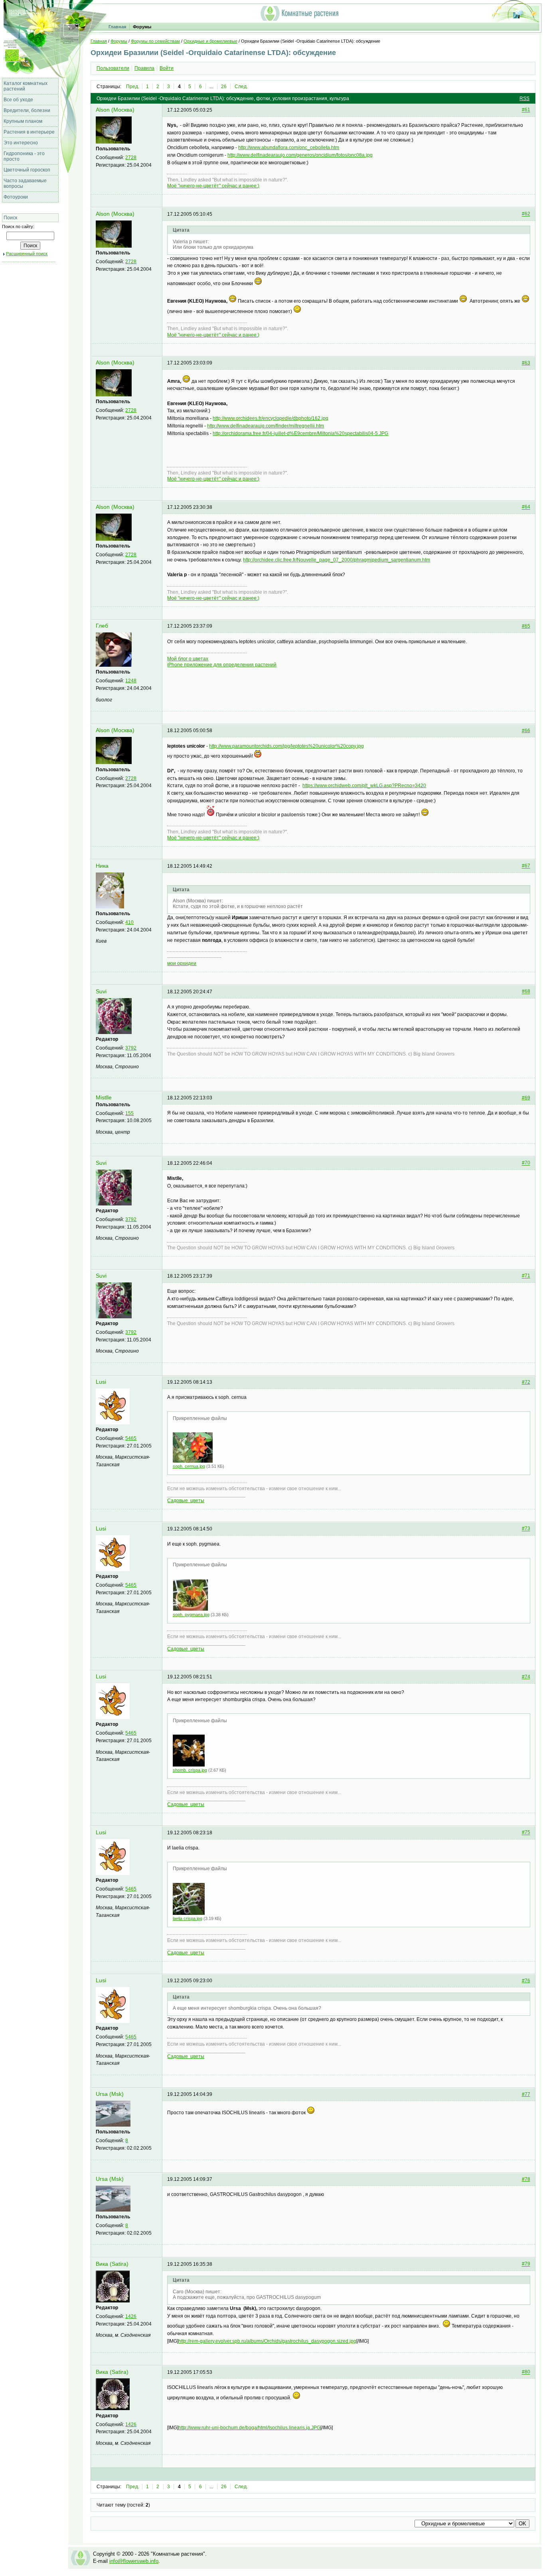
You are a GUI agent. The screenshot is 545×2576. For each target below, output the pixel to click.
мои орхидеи (182, 963)
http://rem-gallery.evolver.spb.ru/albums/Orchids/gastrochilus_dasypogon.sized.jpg (267, 2341)
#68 (526, 992)
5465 (131, 1438)
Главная (117, 27)
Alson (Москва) (115, 110)
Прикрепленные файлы (200, 1418)
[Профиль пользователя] (114, 142)
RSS (524, 98)
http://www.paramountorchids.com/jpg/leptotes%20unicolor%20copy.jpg (286, 746)
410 (129, 922)
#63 (526, 363)
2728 (131, 158)
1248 (131, 681)
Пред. (133, 87)
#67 (526, 866)
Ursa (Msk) (110, 2094)
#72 (526, 1382)
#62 (526, 214)
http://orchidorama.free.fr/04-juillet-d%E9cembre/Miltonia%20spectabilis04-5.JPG (300, 433)
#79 (526, 2264)
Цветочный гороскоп (27, 170)
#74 (526, 1677)
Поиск (10, 218)
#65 (526, 626)
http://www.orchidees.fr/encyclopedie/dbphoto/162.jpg (271, 418)
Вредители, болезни (27, 110)
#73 (526, 1529)
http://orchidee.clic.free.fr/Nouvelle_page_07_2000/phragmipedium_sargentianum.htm (337, 560)
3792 (131, 1048)
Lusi (101, 1382)
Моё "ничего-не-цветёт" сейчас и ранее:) (213, 186)
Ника (102, 866)
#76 (526, 1981)
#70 (526, 1163)
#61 (526, 110)
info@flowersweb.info (134, 2561)
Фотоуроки (16, 197)
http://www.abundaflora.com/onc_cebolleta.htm (289, 148)
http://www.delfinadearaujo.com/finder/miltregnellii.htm (266, 426)
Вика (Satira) (112, 2264)
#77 (526, 2094)
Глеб (102, 626)
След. (241, 87)
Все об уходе (18, 100)
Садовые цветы (186, 1501)
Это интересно (21, 143)
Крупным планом (23, 121)
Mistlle (104, 1098)
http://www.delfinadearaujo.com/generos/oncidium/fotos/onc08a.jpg (300, 155)
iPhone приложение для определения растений (222, 665)
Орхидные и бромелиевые (210, 41)
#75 (526, 1833)
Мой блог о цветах (188, 659)
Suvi (101, 992)
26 (224, 87)
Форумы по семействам (155, 41)
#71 (526, 1276)
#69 (526, 1098)
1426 (131, 2316)
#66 (526, 731)
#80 (526, 2372)
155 (129, 1113)
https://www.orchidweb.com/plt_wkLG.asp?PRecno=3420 (364, 786)
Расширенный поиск (27, 254)
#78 (526, 2179)
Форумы (142, 27)
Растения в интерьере (29, 132)
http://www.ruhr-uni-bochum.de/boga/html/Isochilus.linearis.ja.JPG (249, 2428)
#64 (526, 507)
